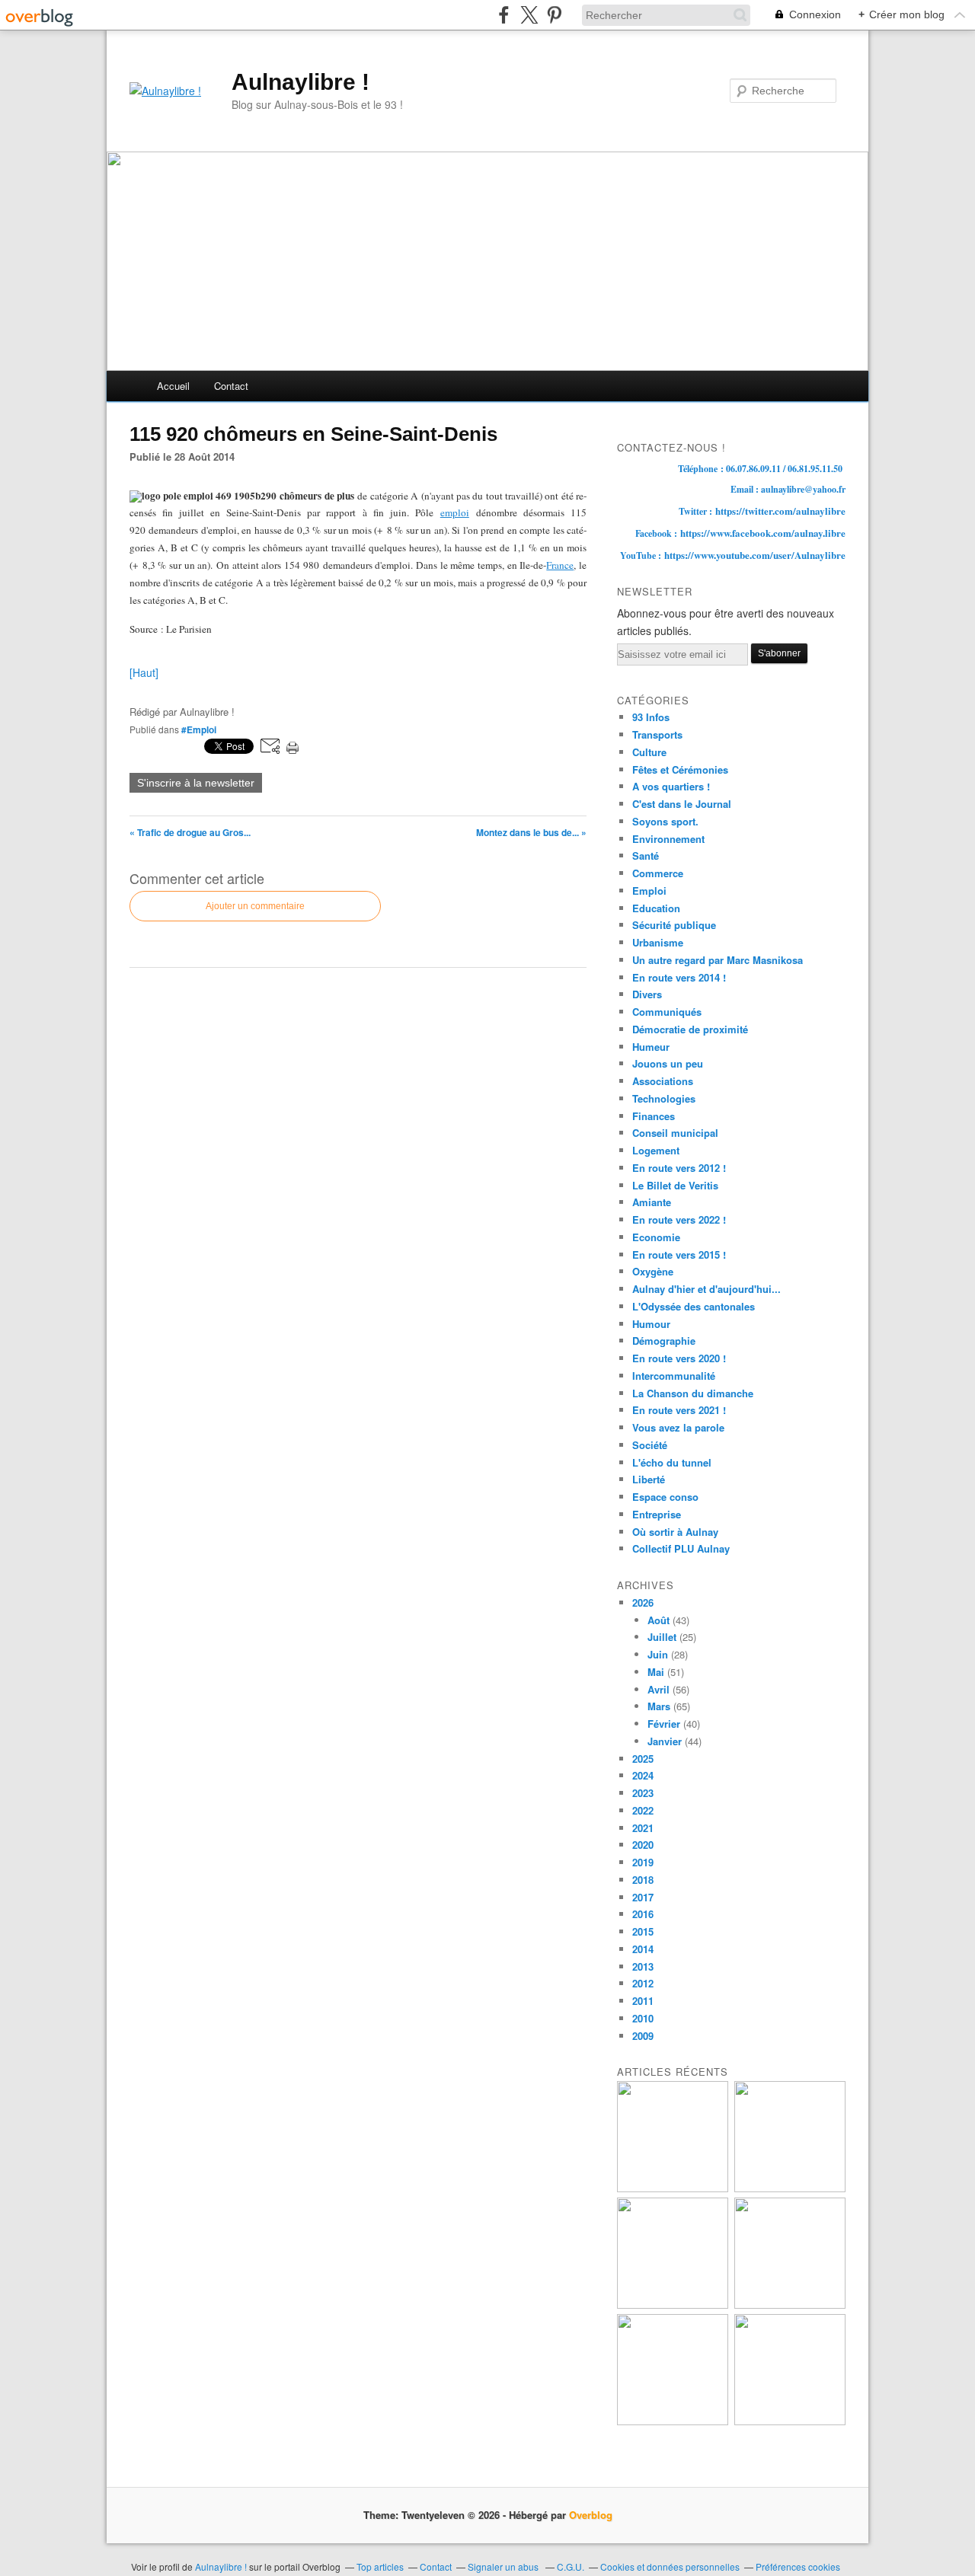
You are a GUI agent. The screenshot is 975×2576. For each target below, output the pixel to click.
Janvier (665, 1741)
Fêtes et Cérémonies (680, 769)
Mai (656, 1672)
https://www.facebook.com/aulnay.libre (763, 533)
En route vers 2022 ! (679, 1219)
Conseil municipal (675, 1133)
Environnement (668, 839)
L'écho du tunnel (672, 1462)
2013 (643, 1966)
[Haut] (144, 672)
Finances (654, 1116)
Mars (659, 1706)
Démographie (664, 1341)
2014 (643, 1949)
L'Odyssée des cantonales (694, 1306)
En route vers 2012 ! (679, 1168)
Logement (656, 1150)
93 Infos (651, 717)
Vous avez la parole (678, 1427)
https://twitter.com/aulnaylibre (780, 511)
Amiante (652, 1202)
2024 (643, 1775)
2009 (643, 2036)
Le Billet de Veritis (675, 1185)
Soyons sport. (665, 821)
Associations (663, 1081)
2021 (643, 1828)
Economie (656, 1237)
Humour (651, 1324)
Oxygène (653, 1271)
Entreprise (657, 1514)
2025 (643, 1759)
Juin (658, 1654)
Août (659, 1620)
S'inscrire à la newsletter (196, 783)
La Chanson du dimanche (693, 1393)
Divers (647, 994)
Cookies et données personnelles (670, 2566)
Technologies (664, 1098)
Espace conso (665, 1497)
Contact (231, 386)
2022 (643, 1810)
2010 (643, 2018)
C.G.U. (571, 2566)
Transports (657, 734)
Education (656, 908)
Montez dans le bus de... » (531, 832)
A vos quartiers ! (671, 786)
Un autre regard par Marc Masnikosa (718, 960)
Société (650, 1445)
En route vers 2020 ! (679, 1358)
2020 (643, 1845)
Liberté (649, 1479)
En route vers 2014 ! (679, 977)
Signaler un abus (504, 2566)
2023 (643, 1793)
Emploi (649, 891)
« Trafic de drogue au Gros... (190, 832)
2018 (643, 1880)
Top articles (380, 2566)
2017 (643, 1897)
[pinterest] (554, 15)
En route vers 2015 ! (679, 1254)
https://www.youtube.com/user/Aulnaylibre (755, 555)
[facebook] (504, 15)
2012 (643, 1983)
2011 (643, 2001)
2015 (643, 1931)
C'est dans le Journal (682, 804)
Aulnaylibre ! (300, 82)
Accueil (173, 386)
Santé (646, 855)
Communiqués (667, 1012)
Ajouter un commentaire (255, 906)
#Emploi (199, 729)
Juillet (662, 1637)
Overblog (591, 2515)
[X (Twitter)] (529, 15)
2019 (643, 1862)
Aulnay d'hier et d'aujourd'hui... (706, 1289)
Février (664, 1724)
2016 (643, 1914)
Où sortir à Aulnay (675, 1532)
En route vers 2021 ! (679, 1410)
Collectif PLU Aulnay (681, 1548)
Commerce (658, 873)
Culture (649, 752)
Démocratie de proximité (690, 1029)
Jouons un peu (668, 1063)
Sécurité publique (674, 925)
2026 (643, 1602)
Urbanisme (658, 942)
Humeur (651, 1047)
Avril (659, 1689)
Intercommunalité (674, 1376)
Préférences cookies (798, 2566)
